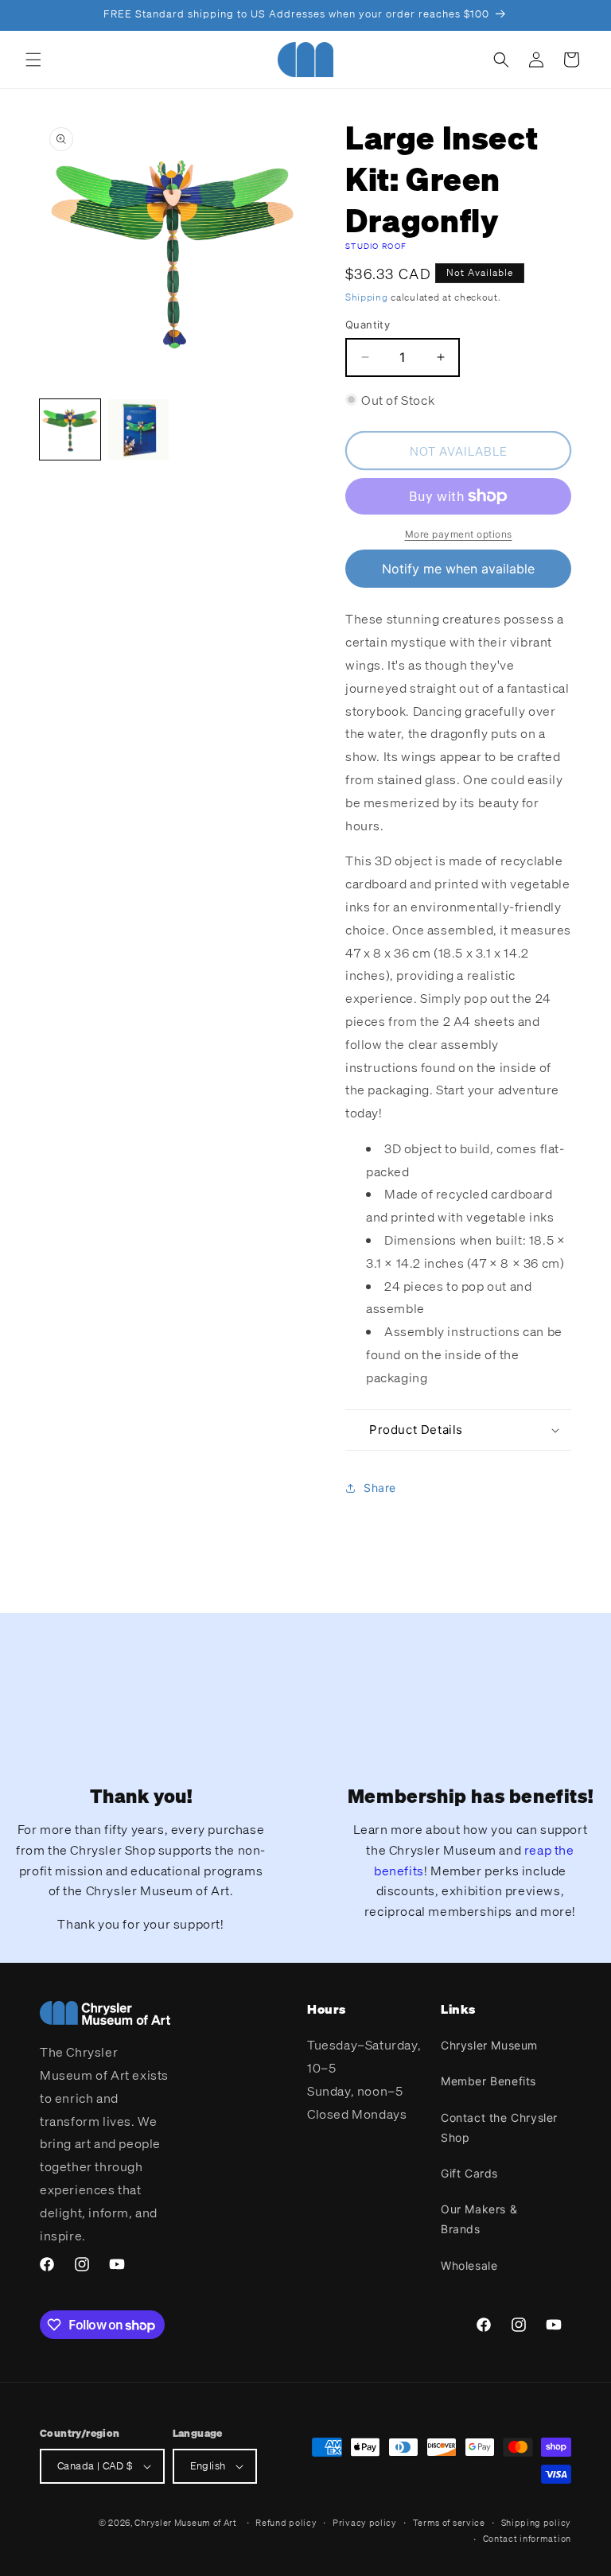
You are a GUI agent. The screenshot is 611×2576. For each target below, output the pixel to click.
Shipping (367, 297)
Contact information (527, 2539)
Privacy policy (365, 2523)
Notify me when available (458, 569)
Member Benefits (488, 2081)
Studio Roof (376, 246)
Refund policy (286, 2523)
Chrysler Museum (489, 2045)
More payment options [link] (459, 534)
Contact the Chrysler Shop (499, 2127)
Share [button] (380, 1488)
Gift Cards (469, 2173)
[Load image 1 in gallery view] (70, 429)
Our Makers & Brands (479, 2219)
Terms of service (449, 2523)
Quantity (368, 324)
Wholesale (469, 2265)
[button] (33, 60)
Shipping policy (537, 2523)
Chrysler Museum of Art (185, 2523)
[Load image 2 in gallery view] (138, 429)
